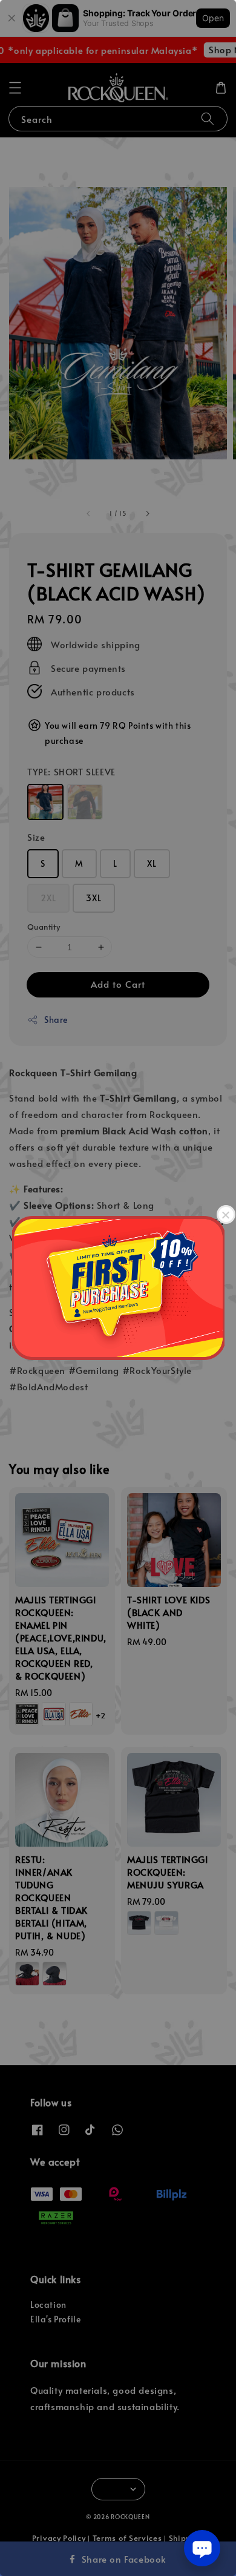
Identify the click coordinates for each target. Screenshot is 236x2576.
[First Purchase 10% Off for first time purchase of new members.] (118, 1288)
